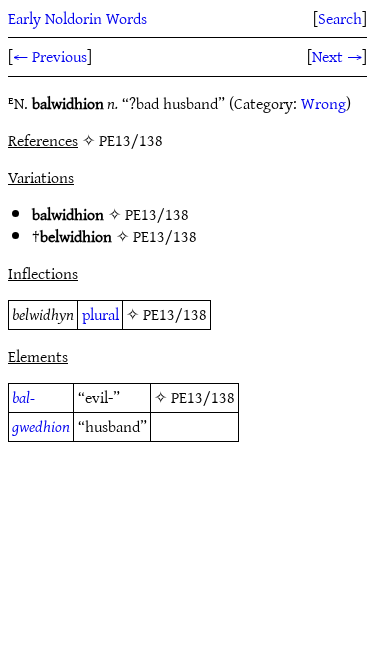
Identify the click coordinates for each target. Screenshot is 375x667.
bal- (23, 397)
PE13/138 (157, 214)
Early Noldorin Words (77, 18)
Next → (337, 56)
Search (340, 18)
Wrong (323, 103)
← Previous (50, 56)
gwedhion (41, 426)
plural (100, 314)
